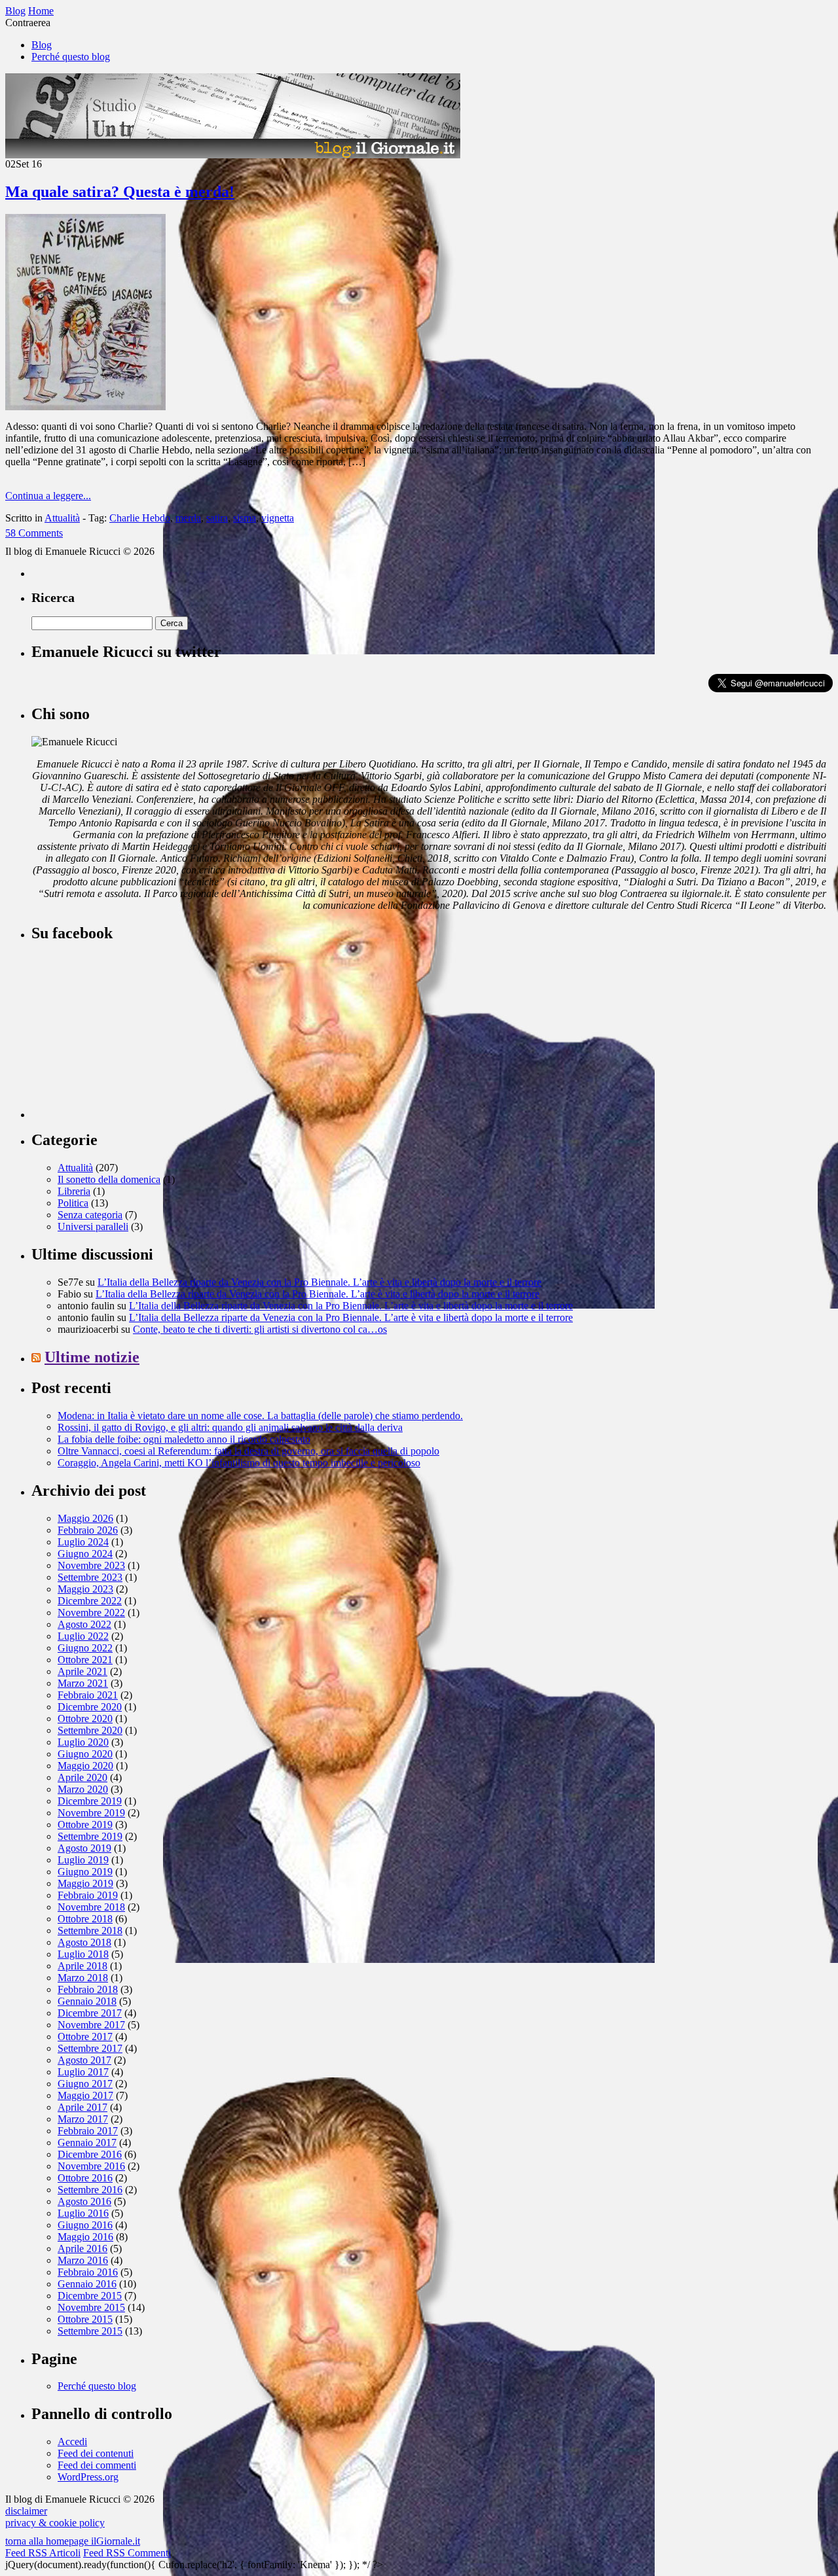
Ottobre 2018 (85, 1919)
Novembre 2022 (91, 1613)
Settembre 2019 (90, 1836)
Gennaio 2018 (87, 2001)
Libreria (74, 1191)
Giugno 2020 (85, 1754)
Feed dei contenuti (96, 2453)
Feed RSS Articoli (43, 2553)
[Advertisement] (130, 1036)
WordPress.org (88, 2477)
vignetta (278, 518)
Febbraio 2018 (88, 1989)
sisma (245, 518)
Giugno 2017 (85, 2084)
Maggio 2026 (85, 1518)
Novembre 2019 (91, 1813)
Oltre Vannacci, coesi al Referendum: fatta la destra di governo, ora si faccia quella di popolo (248, 1451)
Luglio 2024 (83, 1542)
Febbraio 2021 (88, 1695)
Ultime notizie (92, 1357)
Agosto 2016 (84, 2201)
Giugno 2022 (85, 1648)
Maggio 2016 (85, 2237)
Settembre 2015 (90, 2331)
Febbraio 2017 (88, 2131)
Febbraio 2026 (88, 1530)
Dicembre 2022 (90, 1601)
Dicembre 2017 (90, 2013)
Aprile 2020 (82, 1777)
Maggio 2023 (85, 1589)
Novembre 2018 (91, 1907)
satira (217, 518)
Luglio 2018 (83, 1954)
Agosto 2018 (84, 1942)
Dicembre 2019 (90, 1801)
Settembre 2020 (90, 1730)
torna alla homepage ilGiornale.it (73, 2541)
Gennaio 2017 (87, 2143)
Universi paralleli (93, 1226)
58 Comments (34, 533)
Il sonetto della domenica (109, 1179)
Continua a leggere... (48, 496)
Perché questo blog (71, 57)
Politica (73, 1203)
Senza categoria (90, 1215)
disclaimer (26, 2511)
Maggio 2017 (85, 2095)
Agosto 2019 (84, 1848)
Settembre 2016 (90, 2190)
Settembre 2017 (90, 2048)
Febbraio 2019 (88, 1895)
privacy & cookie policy (55, 2523)
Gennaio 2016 (87, 2284)
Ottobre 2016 (85, 2178)
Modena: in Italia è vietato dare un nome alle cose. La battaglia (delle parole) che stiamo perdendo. (260, 1416)
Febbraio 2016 (88, 2272)
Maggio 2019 (85, 1883)
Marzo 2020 (83, 1789)
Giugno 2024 (85, 1554)
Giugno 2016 (85, 2225)
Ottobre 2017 (85, 2037)
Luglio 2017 (83, 2072)
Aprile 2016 (82, 2249)
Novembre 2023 (91, 1565)
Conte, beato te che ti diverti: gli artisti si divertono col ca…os (260, 1329)
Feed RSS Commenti (127, 2553)
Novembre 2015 (91, 2307)
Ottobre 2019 (85, 1825)
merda (188, 518)
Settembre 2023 (90, 1577)
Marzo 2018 (83, 1978)
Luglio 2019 (83, 1860)
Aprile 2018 (82, 1966)
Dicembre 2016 (90, 2154)
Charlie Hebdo (140, 518)
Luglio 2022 (83, 1636)
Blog (42, 45)
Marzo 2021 (83, 1683)
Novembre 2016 (91, 2166)
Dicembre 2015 (90, 2296)
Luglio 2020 (83, 1742)
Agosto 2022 (84, 1624)
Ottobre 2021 (85, 1660)
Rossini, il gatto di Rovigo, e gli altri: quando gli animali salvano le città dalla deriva (230, 1427)
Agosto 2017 (84, 2060)
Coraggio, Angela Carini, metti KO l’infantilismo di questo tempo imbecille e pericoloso (239, 1463)
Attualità (62, 518)
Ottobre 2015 (85, 2319)
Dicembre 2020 (90, 1707)
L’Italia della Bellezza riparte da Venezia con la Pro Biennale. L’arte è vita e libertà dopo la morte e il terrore (319, 1282)
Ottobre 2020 (85, 1719)
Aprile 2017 (82, 2107)
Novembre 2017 (91, 2025)
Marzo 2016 (83, 2260)
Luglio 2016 (83, 2213)
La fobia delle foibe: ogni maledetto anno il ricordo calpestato (184, 1439)
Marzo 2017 (83, 2119)
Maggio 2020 (85, 1766)
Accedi (72, 2442)
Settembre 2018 (90, 1931)
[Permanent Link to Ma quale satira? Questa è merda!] (85, 407)
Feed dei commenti (97, 2465)
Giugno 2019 (85, 1872)
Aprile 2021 (82, 1671)
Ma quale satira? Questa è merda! (120, 192)
